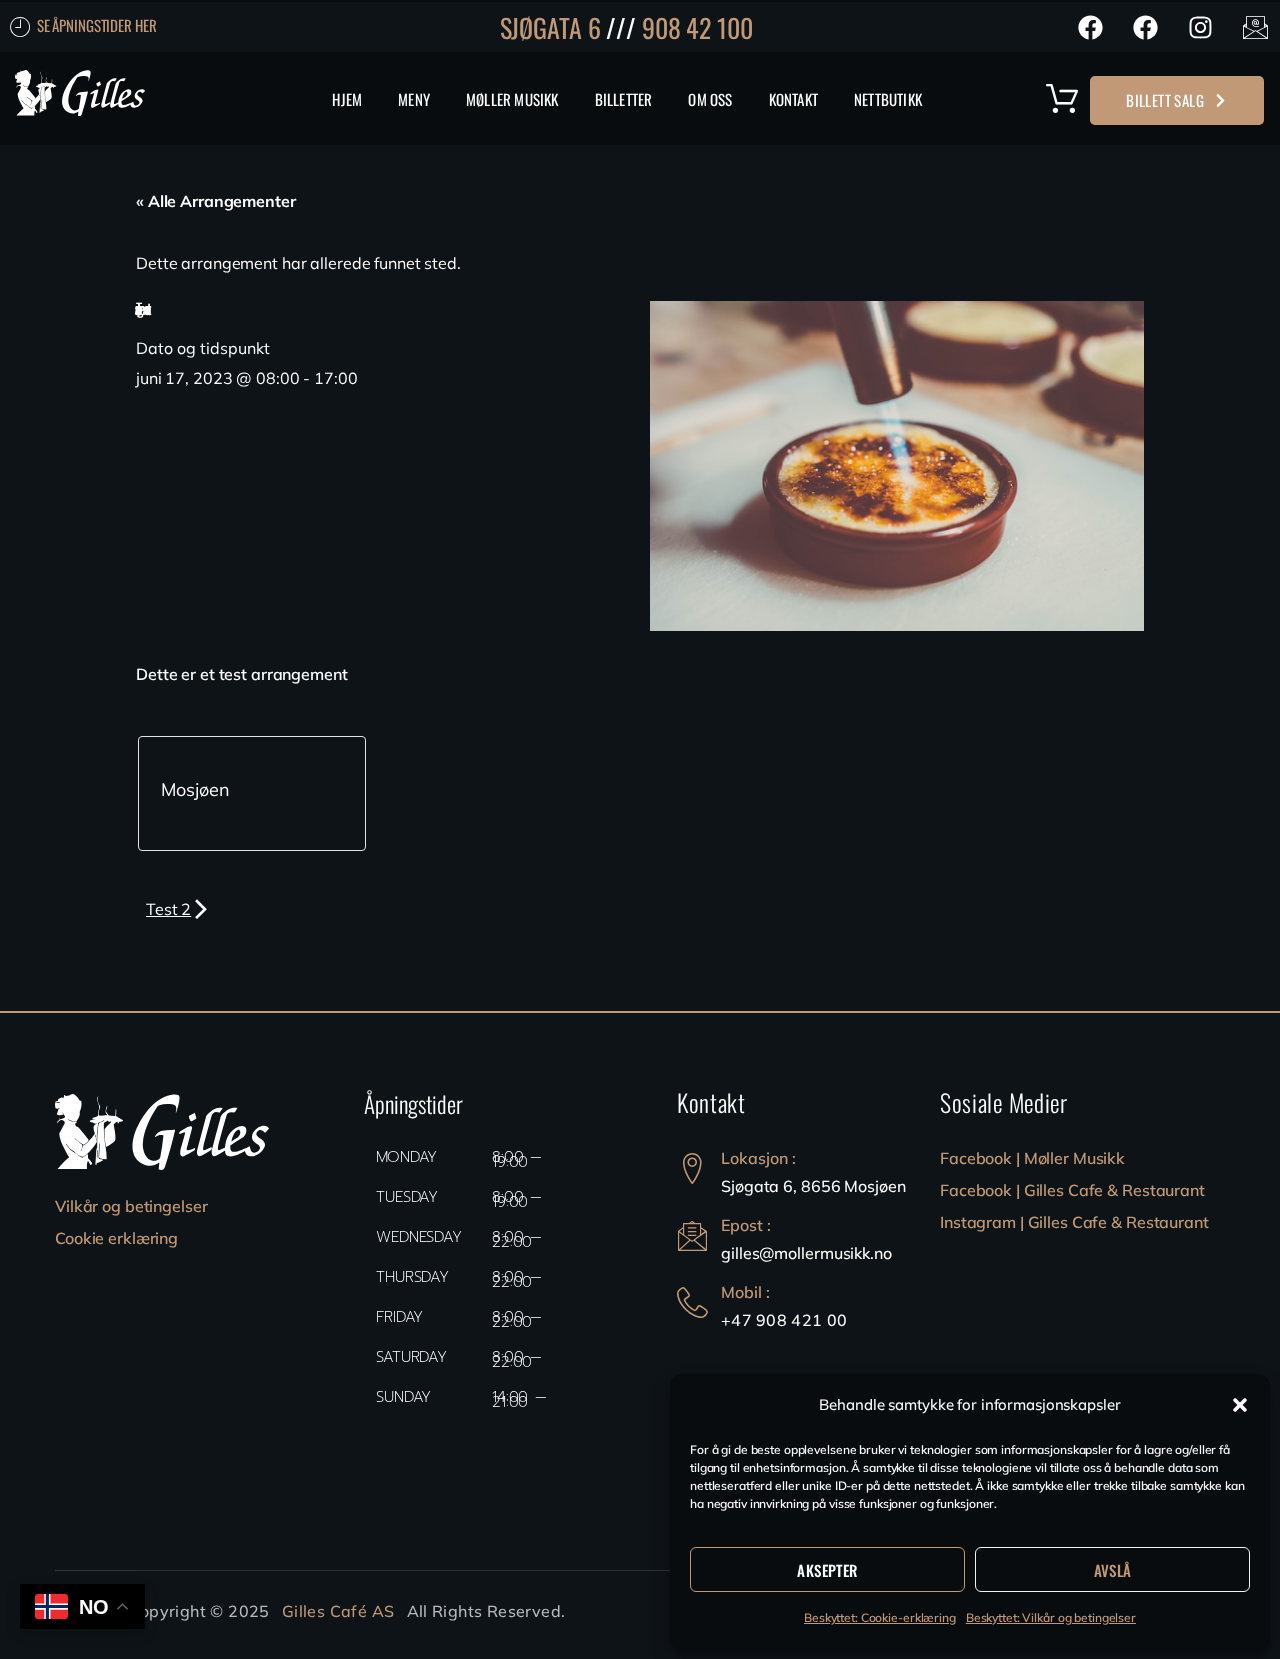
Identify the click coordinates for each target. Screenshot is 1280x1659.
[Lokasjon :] (692, 1168)
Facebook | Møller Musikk (1032, 1158)
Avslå (1113, 1570)
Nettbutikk (888, 99)
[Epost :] (692, 1235)
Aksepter (827, 1570)
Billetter (624, 99)
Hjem (347, 99)
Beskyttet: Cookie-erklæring (880, 1617)
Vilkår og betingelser (131, 1206)
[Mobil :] (692, 1302)
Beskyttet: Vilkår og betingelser (1051, 1617)
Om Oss (710, 99)
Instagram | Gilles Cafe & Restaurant (1074, 1222)
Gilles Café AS (338, 1611)
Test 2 (168, 909)
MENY (414, 99)
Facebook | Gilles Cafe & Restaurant (1072, 1190)
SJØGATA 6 (550, 27)
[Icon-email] (1255, 27)
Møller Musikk (512, 99)
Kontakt (793, 99)
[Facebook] (1090, 27)
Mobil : (745, 1292)
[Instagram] (1200, 27)
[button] (1240, 1405)
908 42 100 (697, 27)
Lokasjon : (758, 1158)
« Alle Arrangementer (216, 201)
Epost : (746, 1225)
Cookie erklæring (116, 1238)
